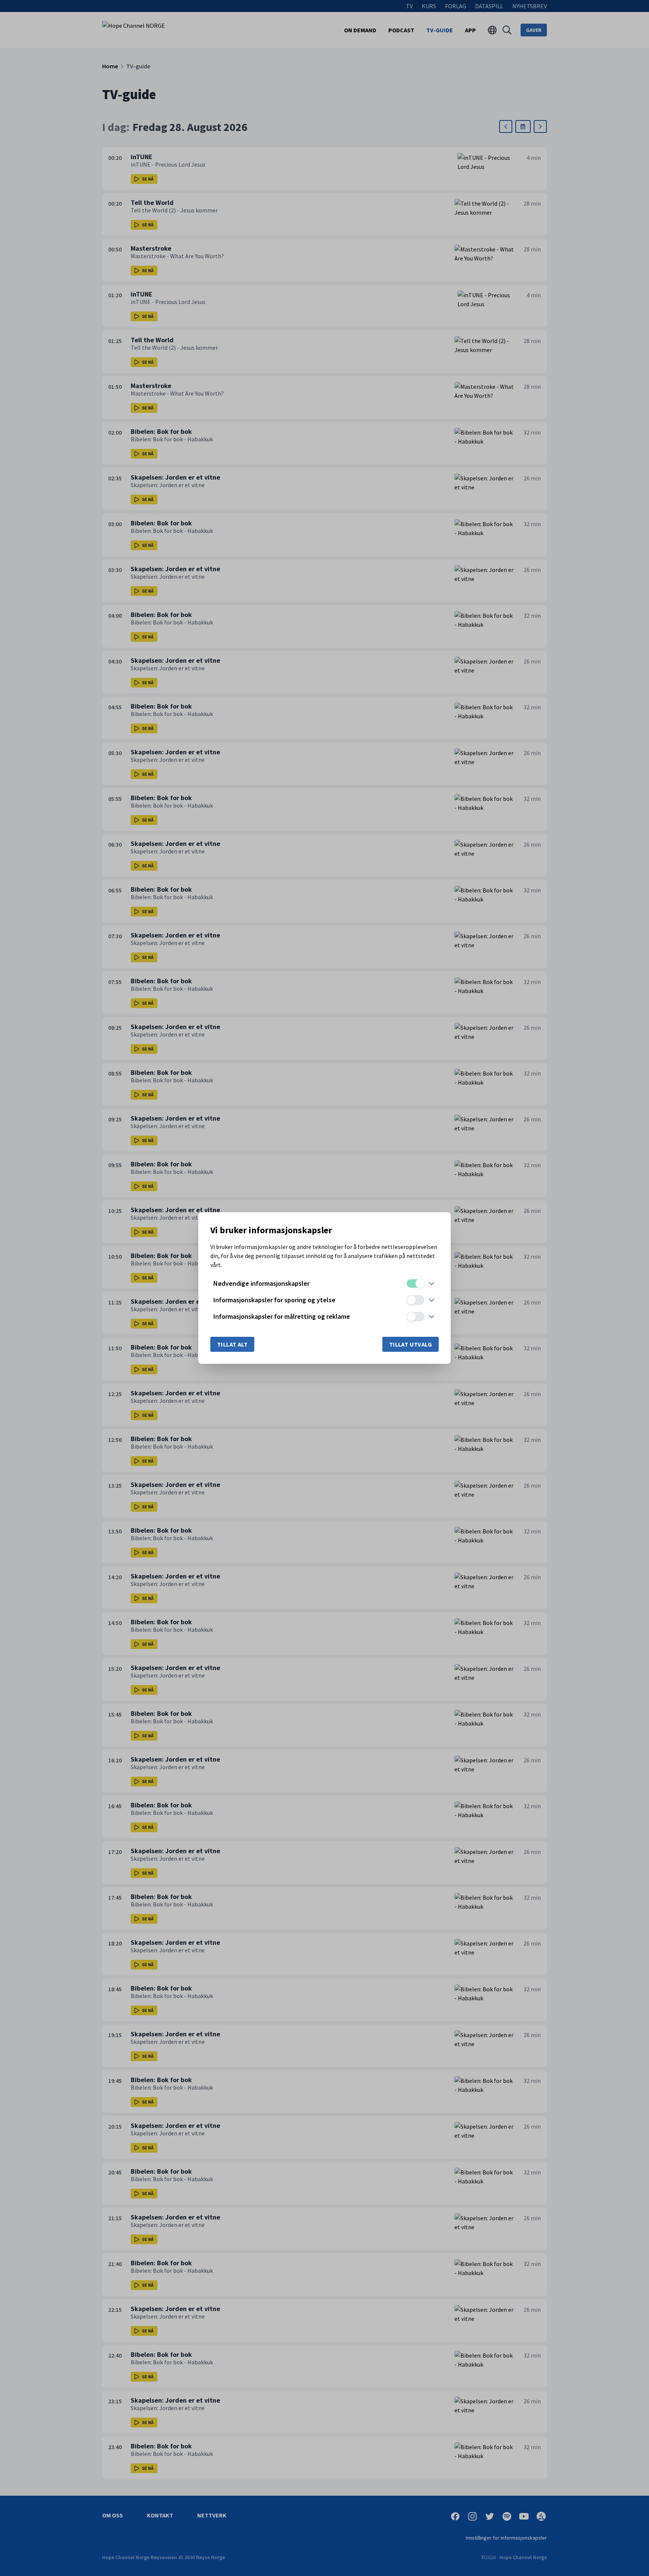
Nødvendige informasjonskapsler (261, 1283)
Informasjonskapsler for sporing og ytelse (274, 1300)
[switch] (415, 1283)
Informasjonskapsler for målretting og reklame (282, 1316)
